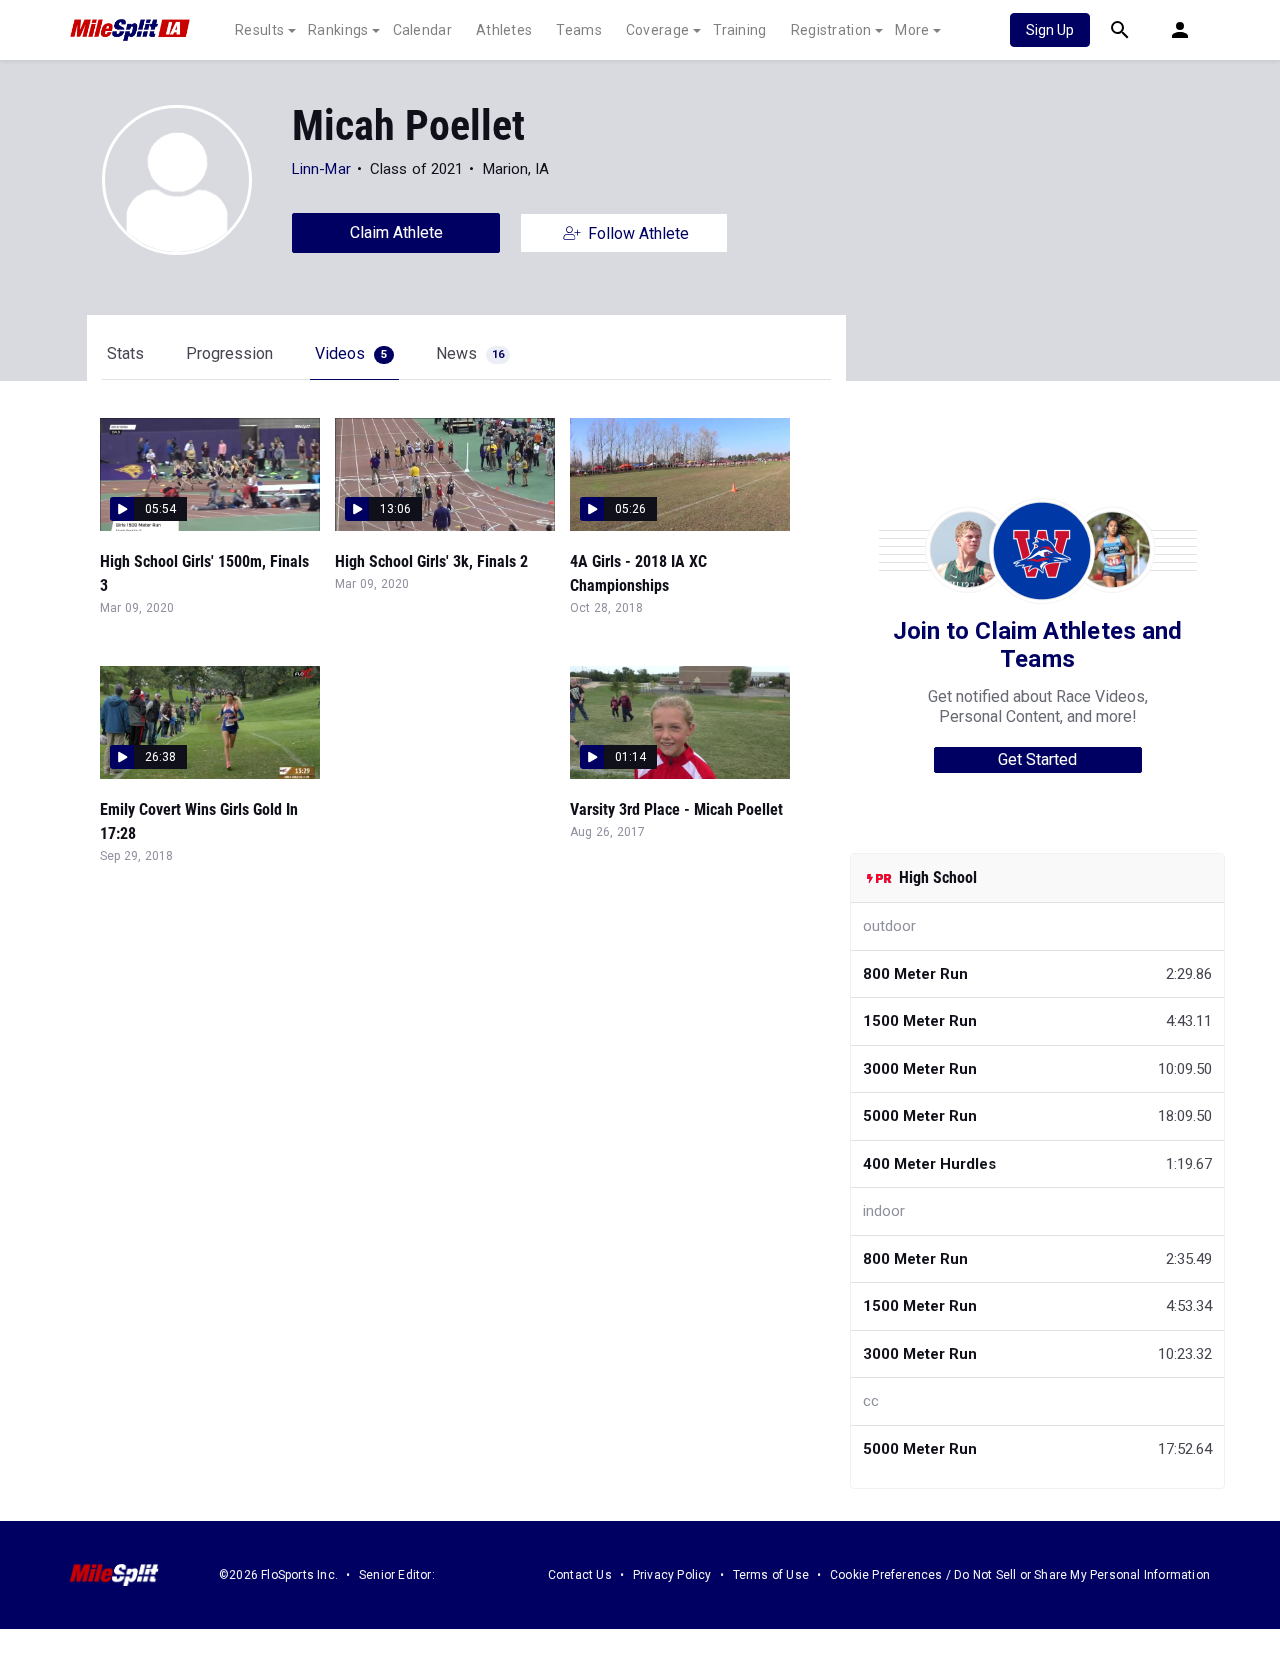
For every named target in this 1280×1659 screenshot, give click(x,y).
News (470, 353)
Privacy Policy (672, 1575)
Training (739, 30)
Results (259, 30)
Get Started (1037, 759)
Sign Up (1050, 30)
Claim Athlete (396, 232)
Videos (351, 353)
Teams (579, 30)
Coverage (657, 30)
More (912, 30)
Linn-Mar (321, 169)
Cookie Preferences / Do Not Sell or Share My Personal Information (1020, 1575)
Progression (229, 353)
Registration (831, 30)
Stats (125, 353)
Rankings (338, 30)
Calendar (422, 30)
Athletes (504, 30)
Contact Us (580, 1575)
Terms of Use (771, 1575)
